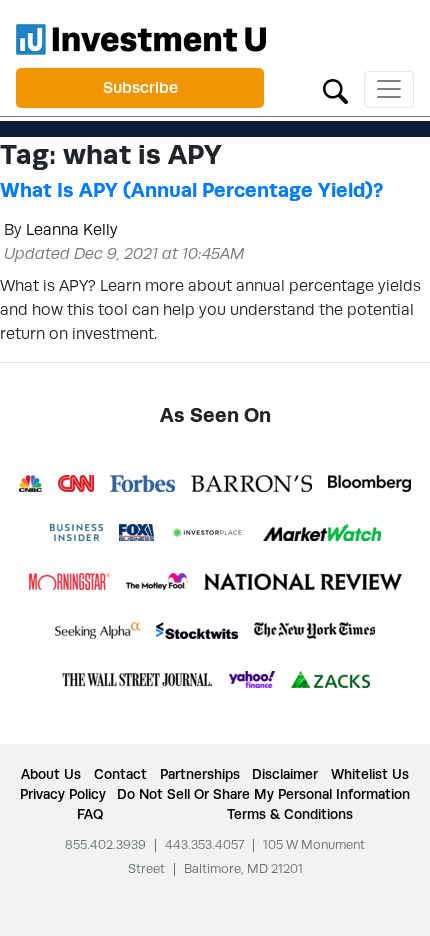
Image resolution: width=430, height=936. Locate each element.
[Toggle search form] (335, 89)
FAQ (90, 814)
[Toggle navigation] (389, 89)
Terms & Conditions (290, 814)
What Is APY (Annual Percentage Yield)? (191, 190)
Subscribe (140, 87)
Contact (120, 774)
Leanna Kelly (72, 229)
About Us (51, 774)
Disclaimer (285, 774)
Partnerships (200, 774)
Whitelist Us (370, 774)
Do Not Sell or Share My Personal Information (263, 794)
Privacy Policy (63, 794)
